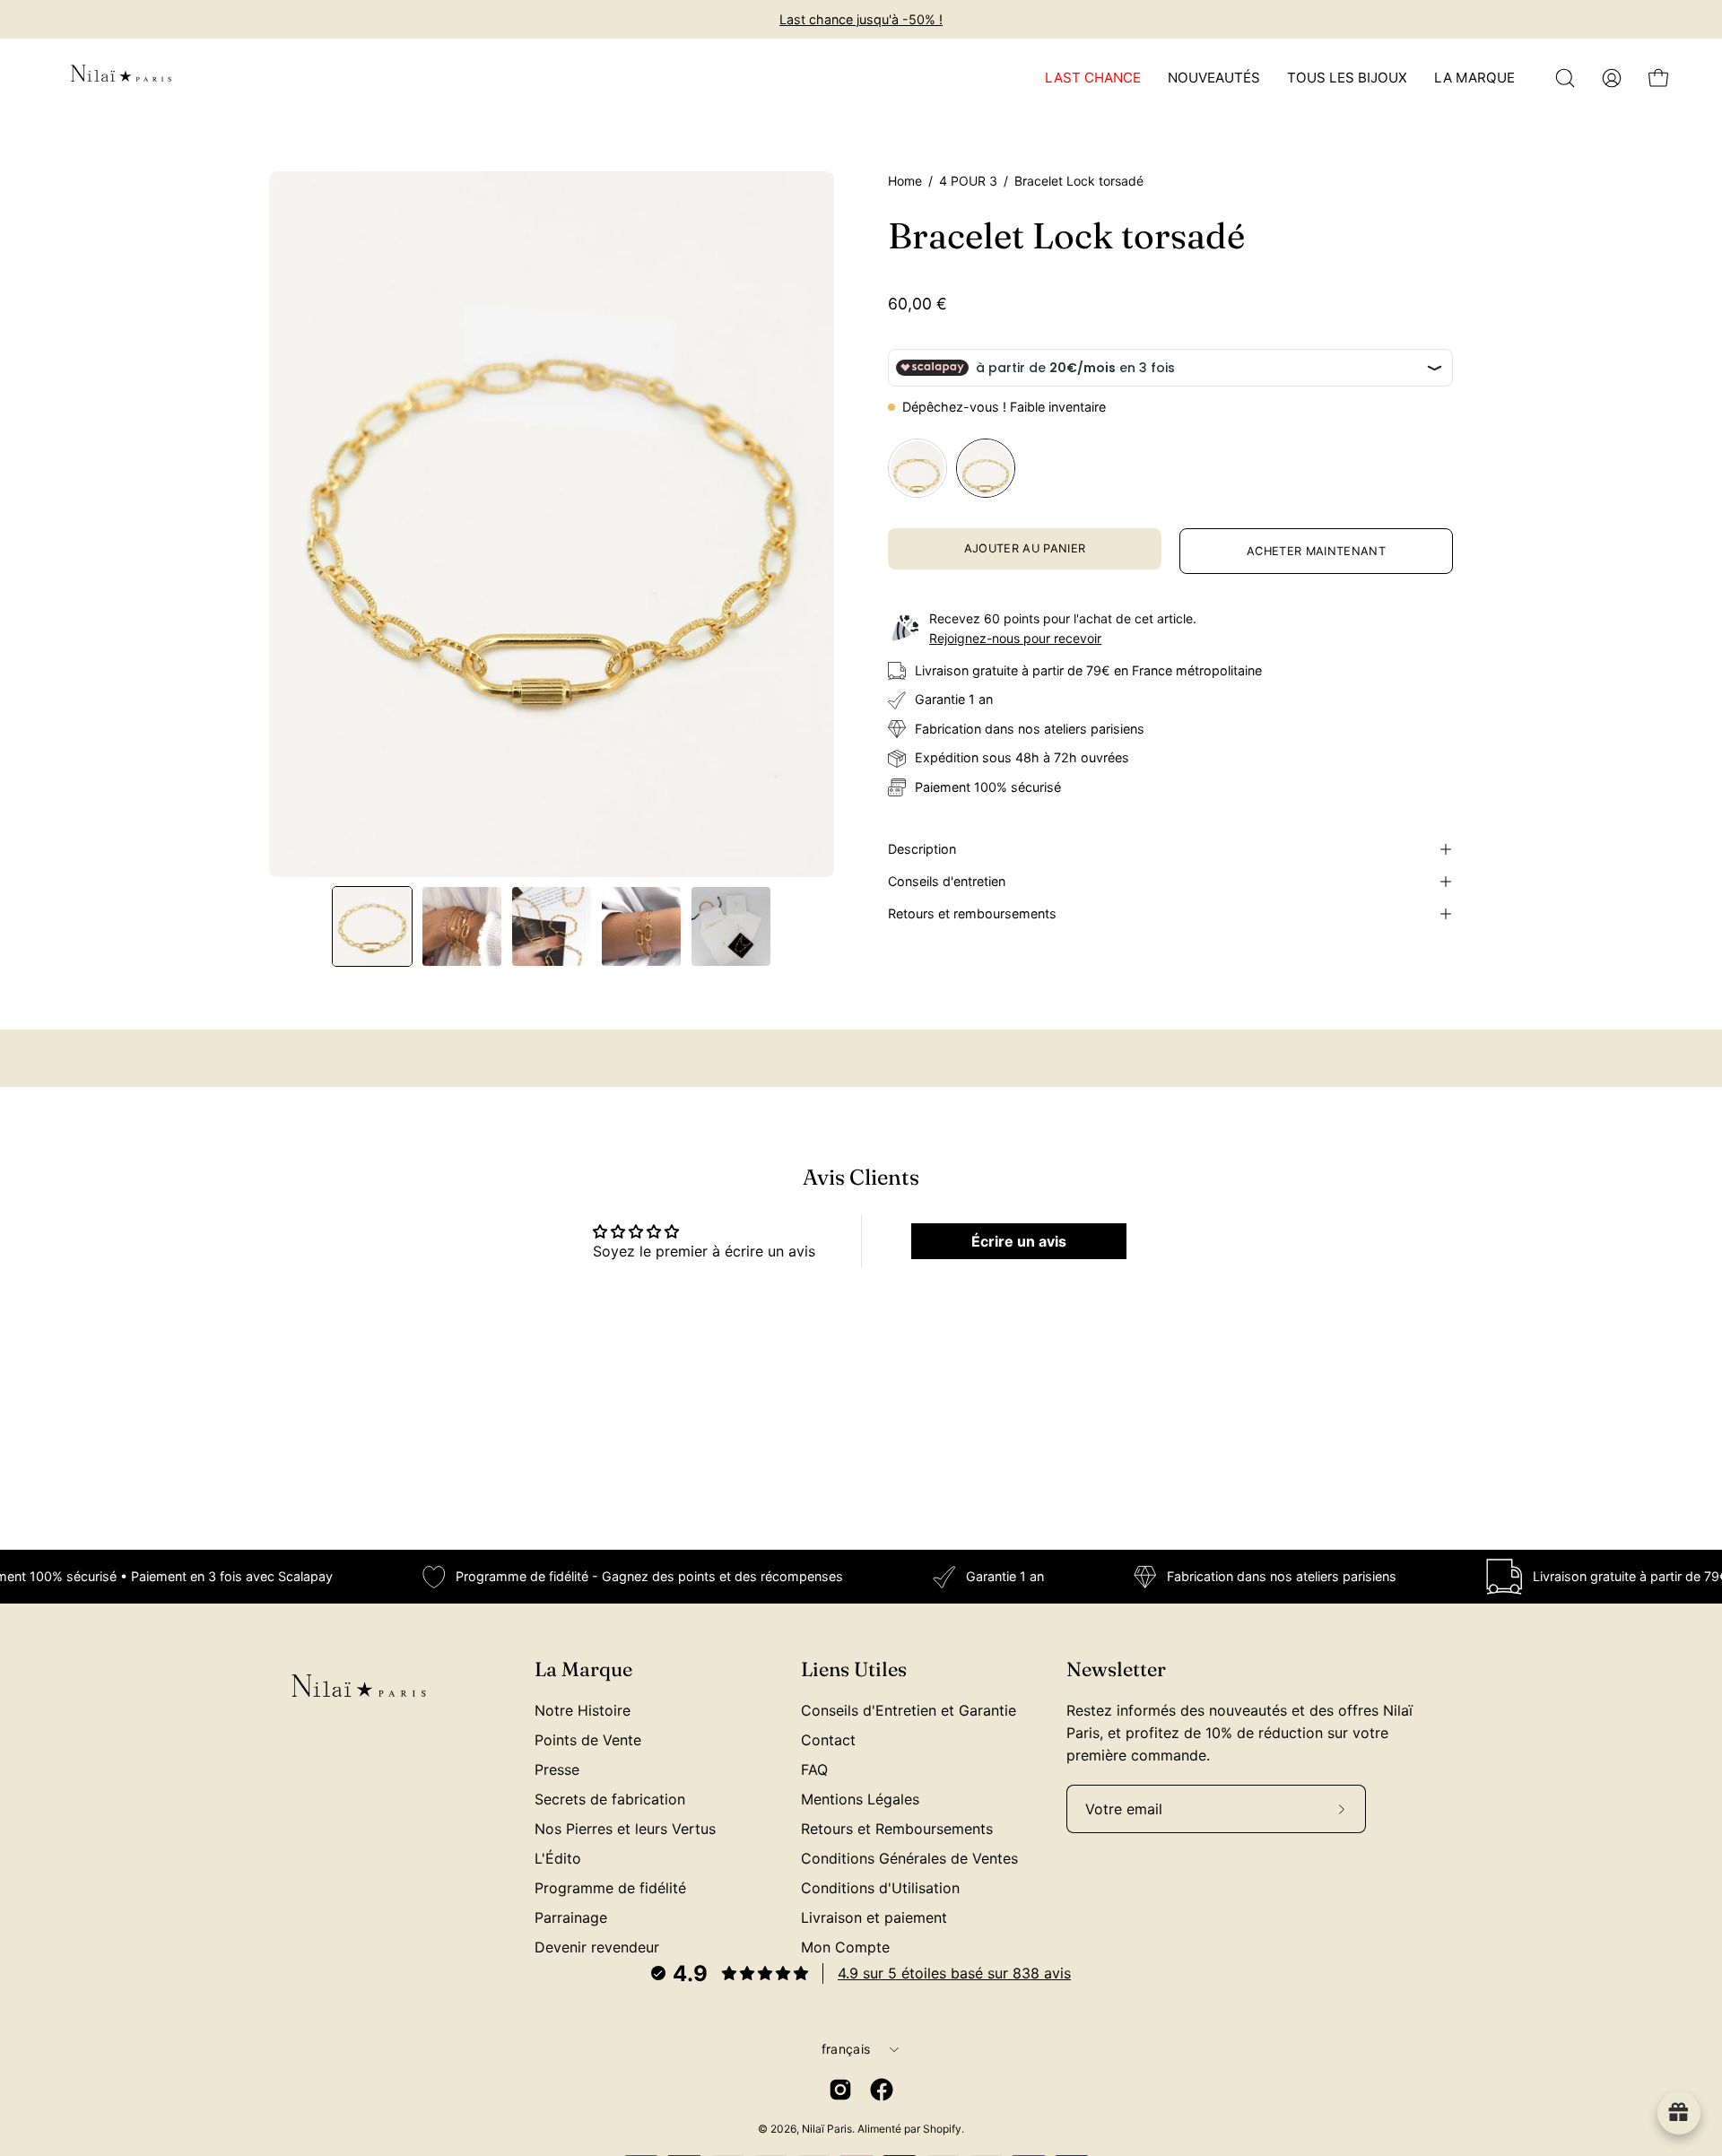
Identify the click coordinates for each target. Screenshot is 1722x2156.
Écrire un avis (1019, 1241)
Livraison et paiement (874, 1917)
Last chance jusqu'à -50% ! (861, 19)
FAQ (814, 1769)
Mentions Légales (860, 1799)
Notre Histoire (583, 1710)
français (846, 2049)
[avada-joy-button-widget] (1679, 2113)
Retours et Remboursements (897, 1829)
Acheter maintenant (1316, 551)
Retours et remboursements (972, 913)
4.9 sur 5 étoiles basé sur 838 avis (954, 1973)
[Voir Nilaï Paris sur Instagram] (840, 2090)
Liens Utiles (854, 1669)
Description (922, 849)
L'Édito (558, 1858)
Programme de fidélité (610, 1888)
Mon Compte (845, 1947)
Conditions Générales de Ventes (909, 1858)
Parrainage (571, 1917)
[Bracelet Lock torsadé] (372, 926)
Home (905, 181)
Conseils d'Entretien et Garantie (909, 1710)
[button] (1565, 78)
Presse (557, 1769)
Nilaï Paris (827, 2129)
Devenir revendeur (597, 1947)
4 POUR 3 (968, 181)
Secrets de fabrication (610, 1799)
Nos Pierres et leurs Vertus (625, 1829)
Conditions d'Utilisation (880, 1888)
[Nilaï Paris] (121, 78)
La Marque (583, 1669)
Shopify (942, 2129)
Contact (828, 1740)
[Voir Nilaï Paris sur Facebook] (882, 2090)
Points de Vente (588, 1740)
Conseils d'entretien (947, 881)
